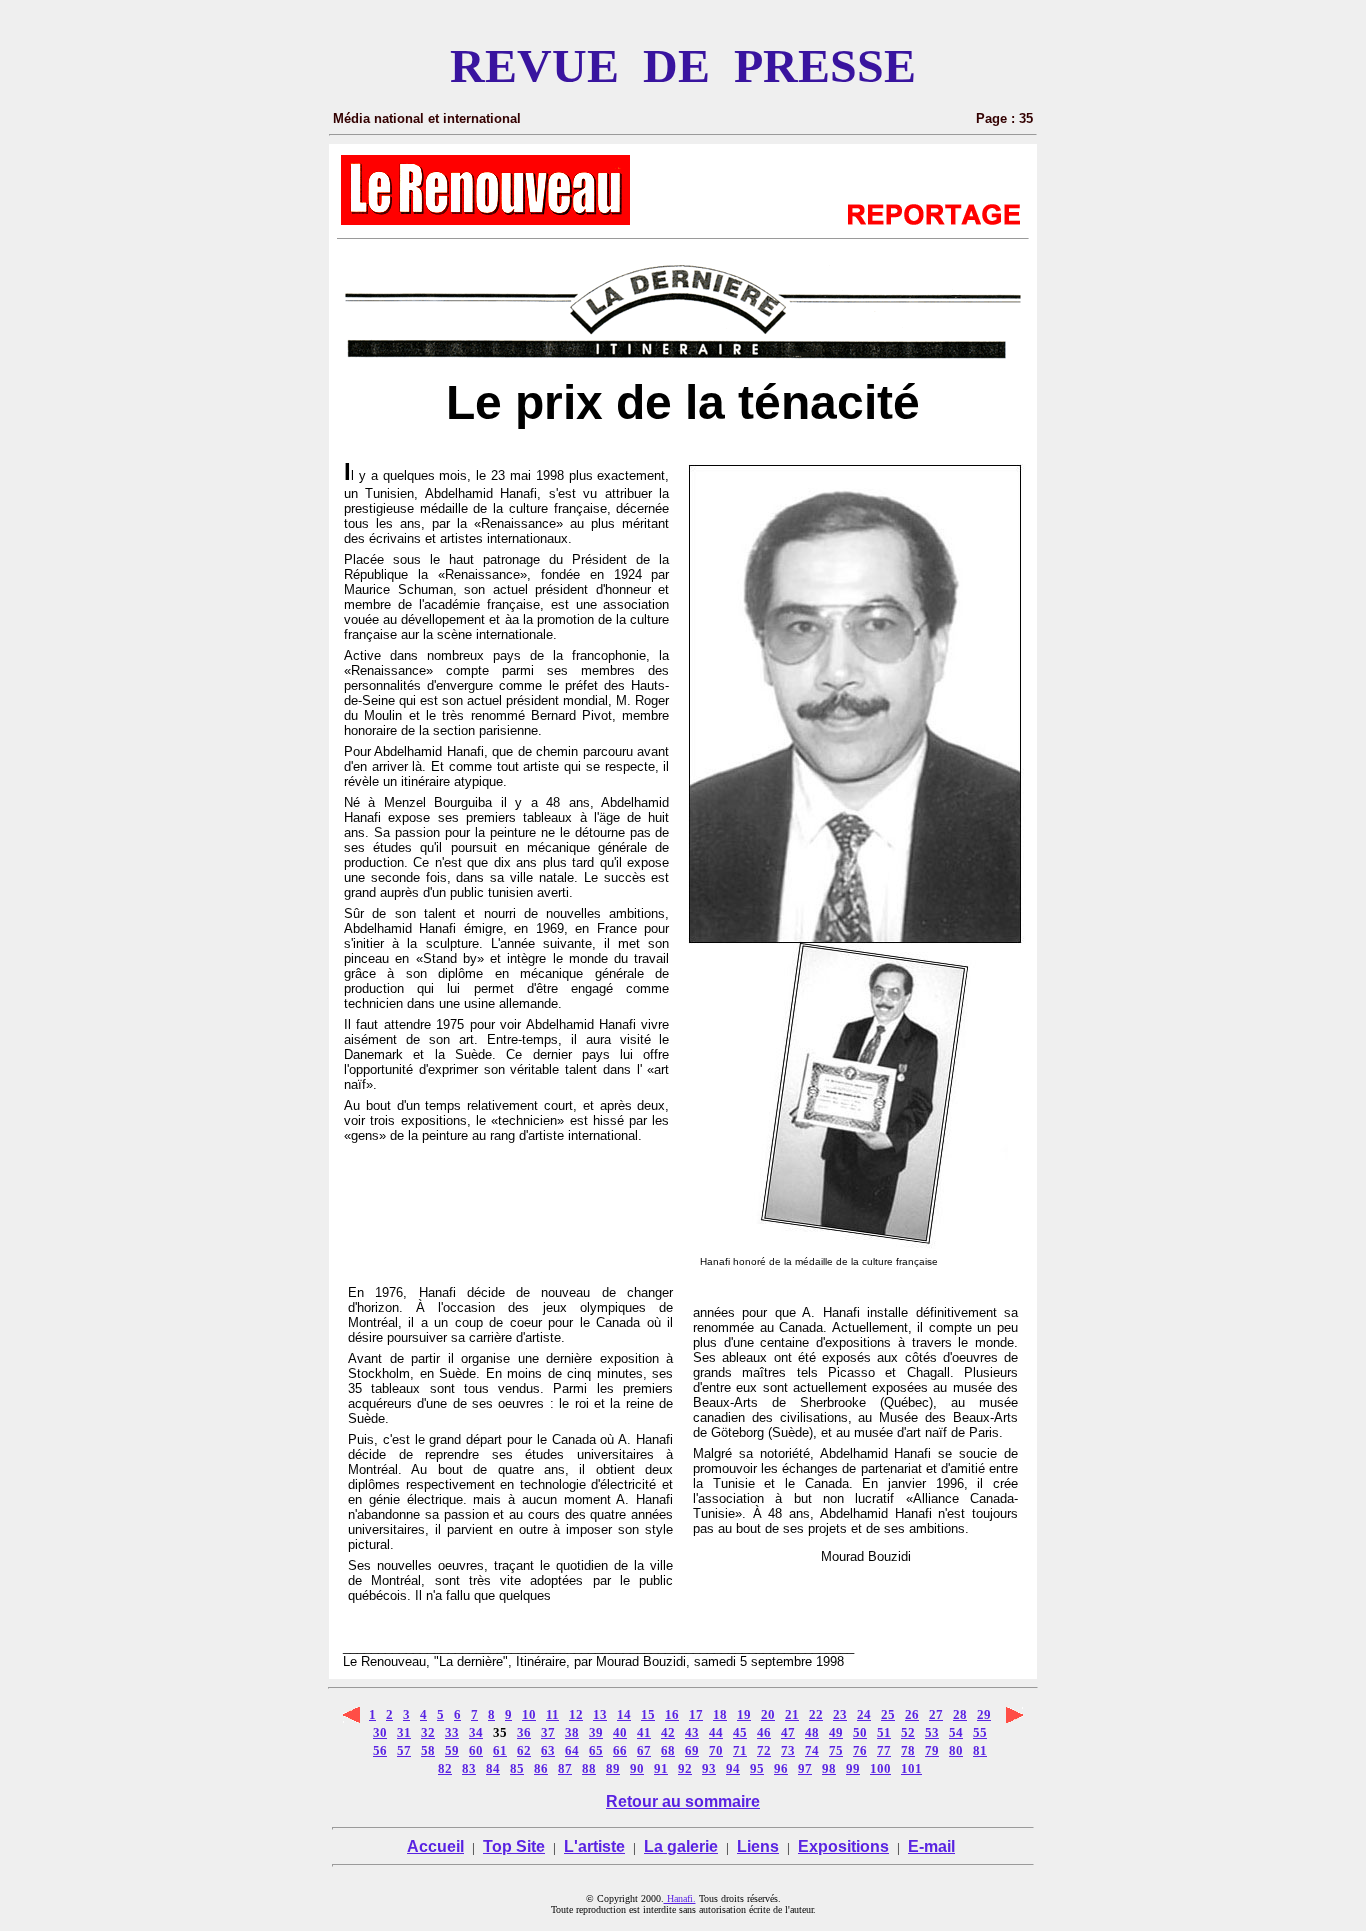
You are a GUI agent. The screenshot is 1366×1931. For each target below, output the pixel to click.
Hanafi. (680, 1898)
